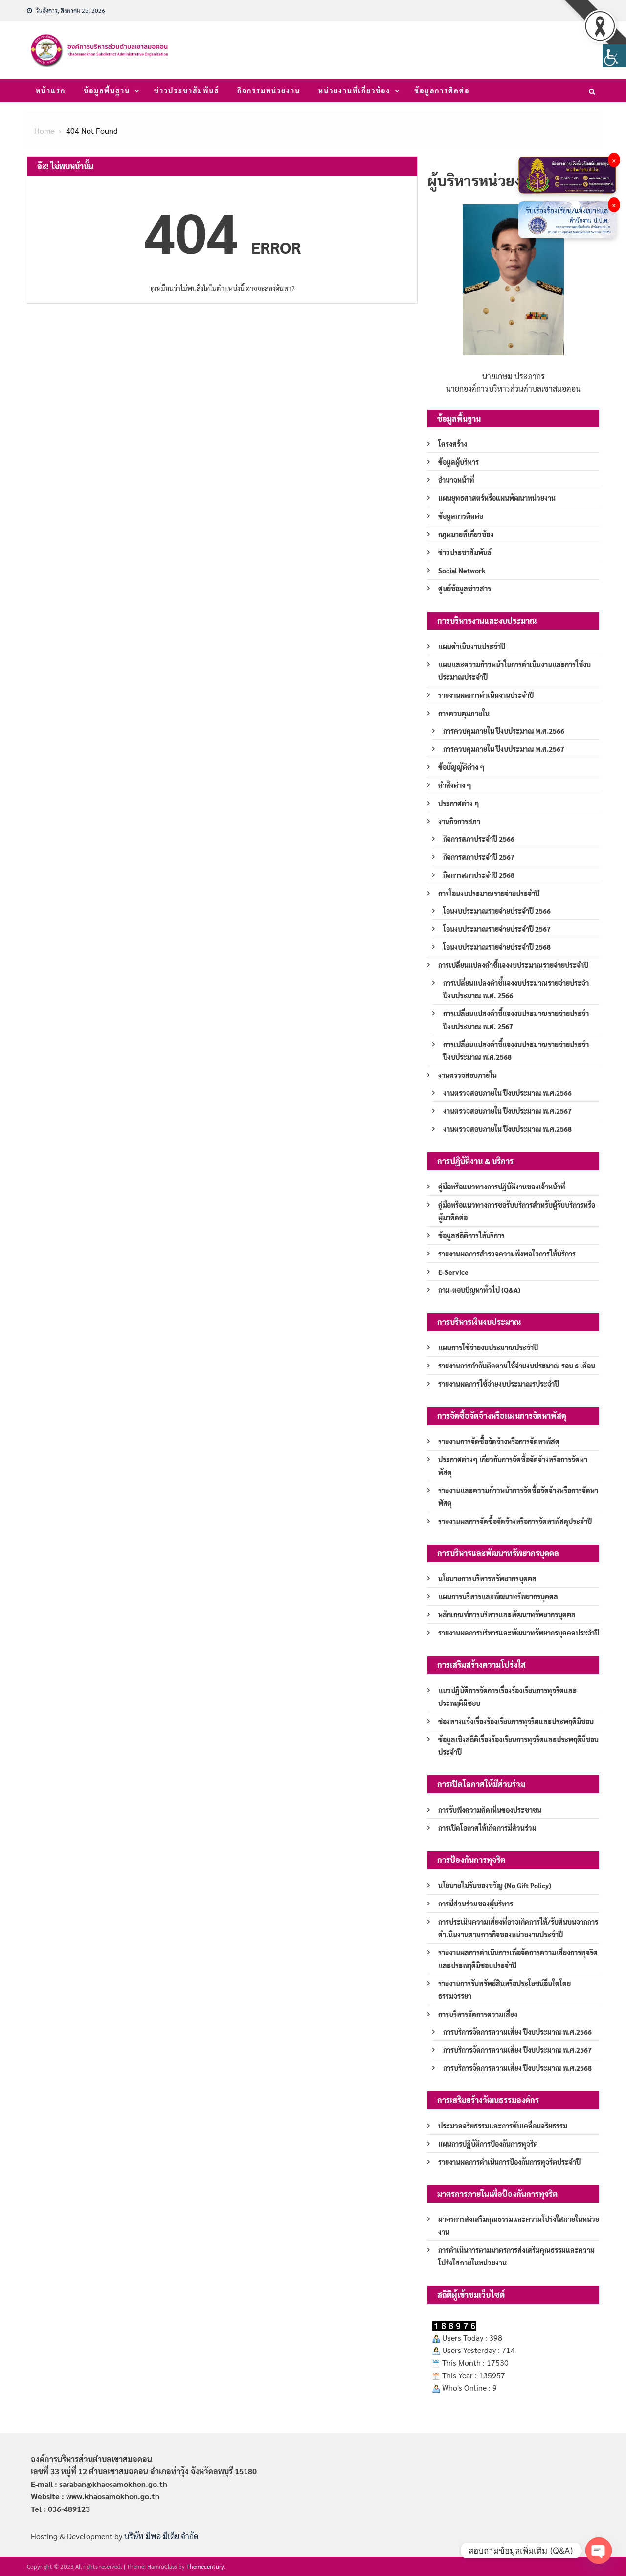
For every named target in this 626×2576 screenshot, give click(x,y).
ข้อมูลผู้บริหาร (458, 462)
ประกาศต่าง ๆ (459, 803)
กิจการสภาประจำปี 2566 (479, 839)
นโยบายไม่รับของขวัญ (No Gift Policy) (495, 1885)
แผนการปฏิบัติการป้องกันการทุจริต (488, 2144)
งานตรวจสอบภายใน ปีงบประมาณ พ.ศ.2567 (507, 1111)
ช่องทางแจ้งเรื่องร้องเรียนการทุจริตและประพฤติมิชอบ (516, 1721)
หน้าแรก (51, 90)
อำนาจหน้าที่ (456, 480)
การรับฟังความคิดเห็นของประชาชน (490, 1810)
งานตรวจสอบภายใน (468, 1075)
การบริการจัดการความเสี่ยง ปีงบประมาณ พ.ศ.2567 (517, 2050)
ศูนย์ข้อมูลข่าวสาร (465, 588)
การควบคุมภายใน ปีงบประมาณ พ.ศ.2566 (504, 731)
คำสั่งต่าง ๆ (455, 785)
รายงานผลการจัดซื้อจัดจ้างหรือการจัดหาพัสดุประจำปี (515, 1521)
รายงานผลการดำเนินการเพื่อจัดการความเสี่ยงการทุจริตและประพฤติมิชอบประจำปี (518, 1959)
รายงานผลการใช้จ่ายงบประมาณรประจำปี (499, 1384)
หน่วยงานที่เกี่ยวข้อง (354, 90)
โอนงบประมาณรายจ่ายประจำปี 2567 (497, 929)
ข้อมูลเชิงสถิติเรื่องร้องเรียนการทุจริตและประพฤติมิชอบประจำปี (518, 1746)
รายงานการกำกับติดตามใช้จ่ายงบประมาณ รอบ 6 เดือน (517, 1366)
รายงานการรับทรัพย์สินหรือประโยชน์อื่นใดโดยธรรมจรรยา (504, 1990)
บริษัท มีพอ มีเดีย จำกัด (161, 2536)
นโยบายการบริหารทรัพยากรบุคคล (487, 1578)
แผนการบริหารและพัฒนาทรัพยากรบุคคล (498, 1596)
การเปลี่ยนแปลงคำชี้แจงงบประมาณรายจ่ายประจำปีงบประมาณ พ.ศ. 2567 (516, 1020)
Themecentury (205, 2566)
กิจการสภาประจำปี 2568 (479, 875)
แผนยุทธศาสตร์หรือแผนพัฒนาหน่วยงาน (497, 498)
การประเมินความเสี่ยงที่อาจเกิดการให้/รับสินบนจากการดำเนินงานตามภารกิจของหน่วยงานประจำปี (518, 1928)
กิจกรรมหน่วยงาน (269, 90)
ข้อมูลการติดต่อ (442, 90)
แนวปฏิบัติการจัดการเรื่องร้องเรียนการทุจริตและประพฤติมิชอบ (507, 1697)
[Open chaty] (599, 2551)
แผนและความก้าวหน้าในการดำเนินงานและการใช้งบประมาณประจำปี (514, 671)
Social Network (462, 570)
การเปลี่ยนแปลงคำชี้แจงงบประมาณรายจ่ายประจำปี (513, 965)
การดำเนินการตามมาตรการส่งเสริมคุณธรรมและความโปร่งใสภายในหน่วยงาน (516, 2256)
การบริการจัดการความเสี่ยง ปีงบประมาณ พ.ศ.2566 (517, 2032)
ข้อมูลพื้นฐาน (107, 90)
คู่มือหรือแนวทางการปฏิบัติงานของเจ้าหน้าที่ (502, 1187)
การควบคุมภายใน (464, 713)
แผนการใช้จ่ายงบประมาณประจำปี (488, 1347)
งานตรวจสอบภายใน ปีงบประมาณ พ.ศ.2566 (507, 1093)
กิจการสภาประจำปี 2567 (479, 857)
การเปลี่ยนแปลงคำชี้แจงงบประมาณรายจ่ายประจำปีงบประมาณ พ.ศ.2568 (516, 1051)
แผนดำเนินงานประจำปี (472, 646)
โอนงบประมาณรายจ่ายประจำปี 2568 (497, 947)
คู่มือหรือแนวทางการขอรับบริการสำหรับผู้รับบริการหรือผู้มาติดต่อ (517, 1211)
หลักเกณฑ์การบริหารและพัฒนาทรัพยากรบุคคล (507, 1614)
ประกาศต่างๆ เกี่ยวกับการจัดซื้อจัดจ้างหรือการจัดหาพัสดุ (513, 1466)
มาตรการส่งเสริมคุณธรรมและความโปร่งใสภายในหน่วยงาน (519, 2225)
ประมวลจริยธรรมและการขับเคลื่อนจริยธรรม (503, 2126)
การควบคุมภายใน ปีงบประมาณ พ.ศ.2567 (504, 749)
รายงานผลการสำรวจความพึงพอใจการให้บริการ (507, 1254)
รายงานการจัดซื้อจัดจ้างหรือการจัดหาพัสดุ (499, 1441)
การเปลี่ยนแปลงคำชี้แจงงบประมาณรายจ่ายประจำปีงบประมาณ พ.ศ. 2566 (516, 989)
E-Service (453, 1272)
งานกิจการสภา (459, 821)
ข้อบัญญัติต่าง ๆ (461, 767)
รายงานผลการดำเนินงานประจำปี (486, 695)
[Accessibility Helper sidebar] (614, 56)
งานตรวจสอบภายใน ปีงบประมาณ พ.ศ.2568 (507, 1129)
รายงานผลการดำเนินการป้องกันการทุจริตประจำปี (509, 2162)
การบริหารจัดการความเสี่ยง (478, 2014)
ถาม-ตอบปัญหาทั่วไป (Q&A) (479, 1290)
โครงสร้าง (453, 444)
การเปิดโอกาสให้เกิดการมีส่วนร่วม (487, 1828)
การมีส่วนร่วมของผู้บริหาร (476, 1904)
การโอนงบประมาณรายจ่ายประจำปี (489, 893)
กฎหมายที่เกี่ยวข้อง (466, 534)
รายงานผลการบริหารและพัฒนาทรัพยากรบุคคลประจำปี (519, 1633)
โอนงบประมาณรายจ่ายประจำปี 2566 (497, 911)
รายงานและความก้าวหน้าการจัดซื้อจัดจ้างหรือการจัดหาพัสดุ (518, 1497)
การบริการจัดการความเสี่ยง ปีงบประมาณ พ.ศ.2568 (517, 2068)
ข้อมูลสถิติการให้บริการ (471, 1235)
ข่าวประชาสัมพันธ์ (187, 90)
